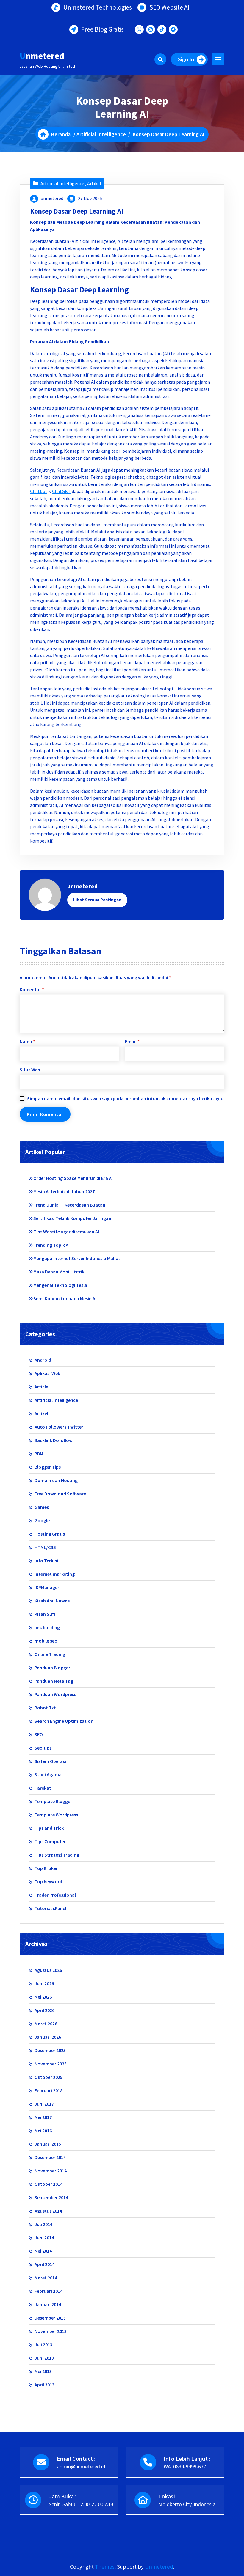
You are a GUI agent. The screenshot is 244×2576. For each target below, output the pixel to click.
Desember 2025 (50, 2050)
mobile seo (46, 1641)
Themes (105, 2567)
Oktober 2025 (49, 2077)
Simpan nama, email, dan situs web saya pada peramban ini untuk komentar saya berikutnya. (125, 1098)
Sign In (186, 59)
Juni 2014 (44, 2238)
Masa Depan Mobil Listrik (59, 1272)
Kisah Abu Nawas (52, 1601)
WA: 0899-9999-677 (185, 2466)
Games (42, 1507)
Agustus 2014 (48, 2211)
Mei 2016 (43, 2131)
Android (43, 1360)
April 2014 (44, 2264)
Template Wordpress (56, 1815)
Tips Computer (50, 1841)
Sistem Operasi (50, 1761)
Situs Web (30, 1070)
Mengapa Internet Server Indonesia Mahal (76, 1258)
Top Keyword (48, 1881)
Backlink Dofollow (54, 1440)
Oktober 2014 (49, 2184)
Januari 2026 (48, 2037)
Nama (27, 1041)
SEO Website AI (169, 7)
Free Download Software (60, 1494)
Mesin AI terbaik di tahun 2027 (64, 1191)
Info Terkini (46, 1561)
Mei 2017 (43, 2117)
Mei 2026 (43, 1997)
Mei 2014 (43, 2251)
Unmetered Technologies (98, 7)
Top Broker (46, 1868)
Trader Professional (55, 1895)
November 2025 (51, 2064)
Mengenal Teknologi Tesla (60, 1285)
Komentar (32, 989)
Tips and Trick (49, 1828)
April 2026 (44, 2010)
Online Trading (50, 1654)
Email (132, 1041)
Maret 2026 (46, 2024)
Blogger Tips (48, 1467)
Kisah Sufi (45, 1614)
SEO (39, 1734)
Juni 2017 (44, 2104)
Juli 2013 (43, 2344)
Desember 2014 (50, 2157)
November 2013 (51, 2331)
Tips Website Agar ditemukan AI (66, 1232)
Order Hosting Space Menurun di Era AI (73, 1178)
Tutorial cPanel (50, 1908)
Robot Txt (45, 1708)
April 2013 (44, 2385)
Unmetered (159, 2567)
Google (42, 1520)
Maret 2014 (46, 2278)
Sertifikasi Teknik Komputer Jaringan (72, 1218)
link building (47, 1627)
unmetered (52, 198)
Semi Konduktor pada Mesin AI (65, 1298)
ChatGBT (61, 491)
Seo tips (43, 1748)
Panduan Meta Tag (54, 1681)
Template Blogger (53, 1801)
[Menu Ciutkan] (218, 59)
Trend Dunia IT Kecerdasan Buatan (69, 1205)
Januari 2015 (48, 2144)
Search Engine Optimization (64, 1721)
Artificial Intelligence (101, 134)
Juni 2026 (44, 1983)
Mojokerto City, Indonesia (187, 2504)
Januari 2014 (48, 2304)
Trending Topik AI (51, 1245)
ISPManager (47, 1587)
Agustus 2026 (48, 1970)
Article (41, 1387)
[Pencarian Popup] (160, 59)
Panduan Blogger (52, 1668)
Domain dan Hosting (56, 1480)
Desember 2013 (50, 2318)
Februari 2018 (49, 2090)
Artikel (94, 183)
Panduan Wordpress (55, 1694)
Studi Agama (48, 1774)
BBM (39, 1454)
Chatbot (39, 491)
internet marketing (55, 1574)
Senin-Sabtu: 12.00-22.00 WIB (81, 2504)
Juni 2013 (44, 2358)
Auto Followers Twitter (59, 1427)
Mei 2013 (43, 2371)
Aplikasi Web (47, 1373)
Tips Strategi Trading (57, 1855)
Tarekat (43, 1788)
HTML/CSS (45, 1547)
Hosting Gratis (50, 1534)
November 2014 (51, 2171)
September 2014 (51, 2197)
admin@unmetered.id (81, 2466)
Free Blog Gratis (103, 29)
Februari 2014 (49, 2291)
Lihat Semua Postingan (97, 900)
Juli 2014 (43, 2224)
